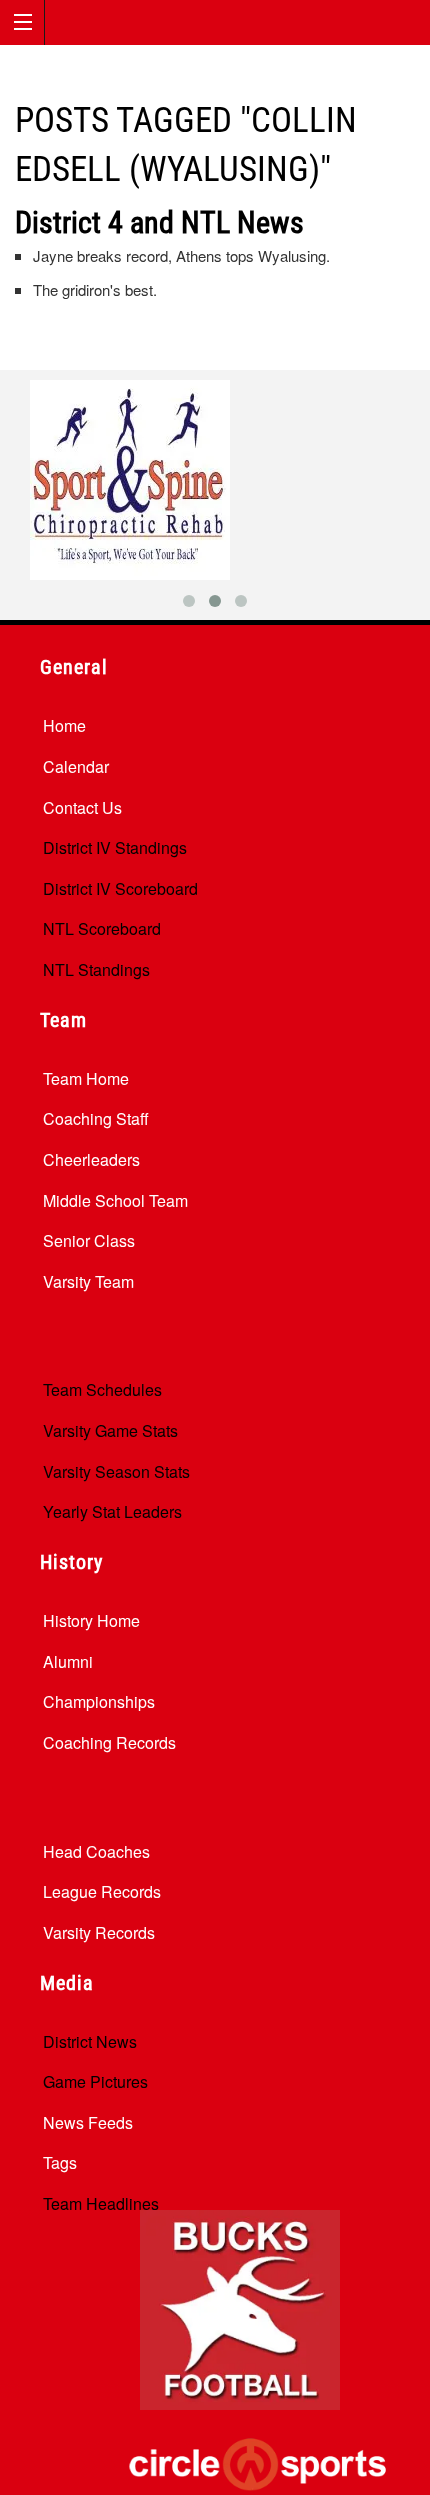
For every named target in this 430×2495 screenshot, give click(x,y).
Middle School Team (115, 1200)
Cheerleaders (91, 1159)
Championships (99, 1701)
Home (64, 725)
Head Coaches (96, 1851)
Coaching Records (109, 1742)
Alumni (68, 1661)
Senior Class (89, 1240)
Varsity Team (88, 1281)
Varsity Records (99, 1932)
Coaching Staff (96, 1118)
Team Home (86, 1078)
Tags (60, 2162)
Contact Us (82, 807)
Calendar (76, 766)
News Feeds (88, 2122)
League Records (102, 1891)
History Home (91, 1620)
